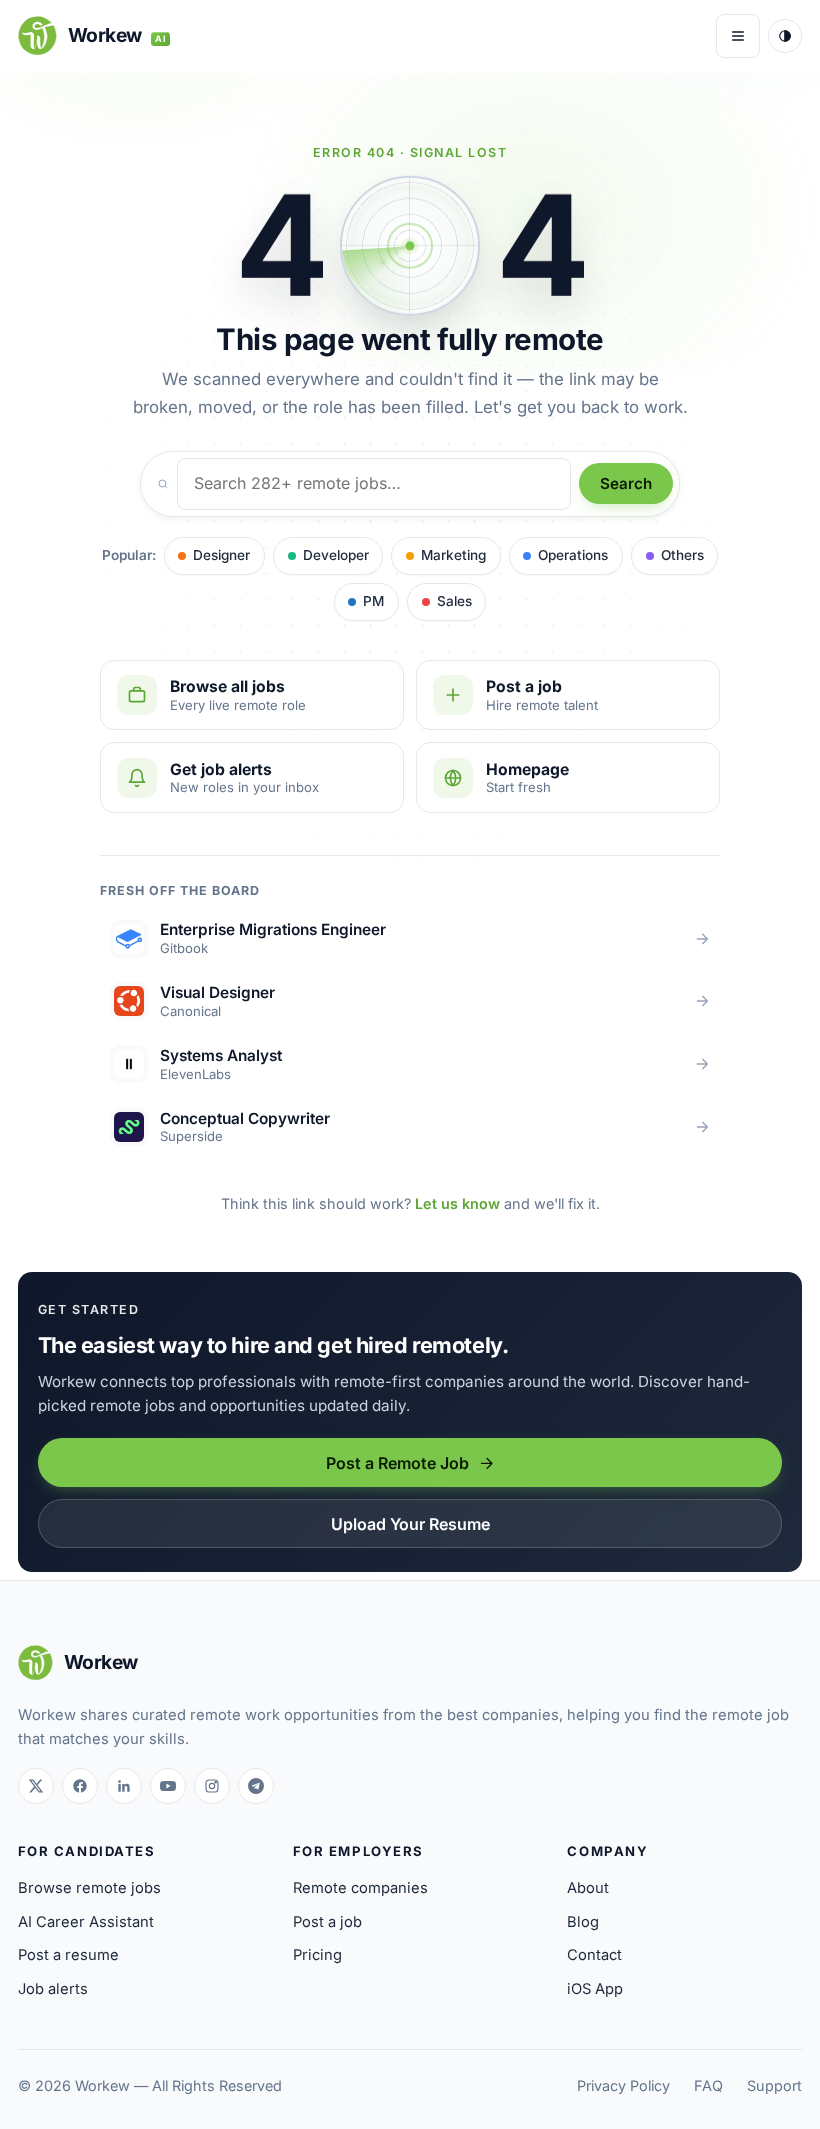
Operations (573, 555)
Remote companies (360, 1888)
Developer (336, 555)
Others (682, 555)
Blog (583, 1922)
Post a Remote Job (397, 1463)
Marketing (453, 555)
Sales (454, 601)
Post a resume (68, 1955)
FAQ (708, 2085)
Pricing (317, 1955)
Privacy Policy (623, 2085)
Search (626, 483)
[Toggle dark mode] (785, 36)
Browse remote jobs (89, 1888)
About (588, 1888)
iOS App (595, 1989)
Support (774, 2085)
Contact (594, 1955)
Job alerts (53, 1989)
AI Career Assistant (86, 1922)
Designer (221, 555)
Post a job (327, 1922)
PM (373, 601)
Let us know (457, 1203)
